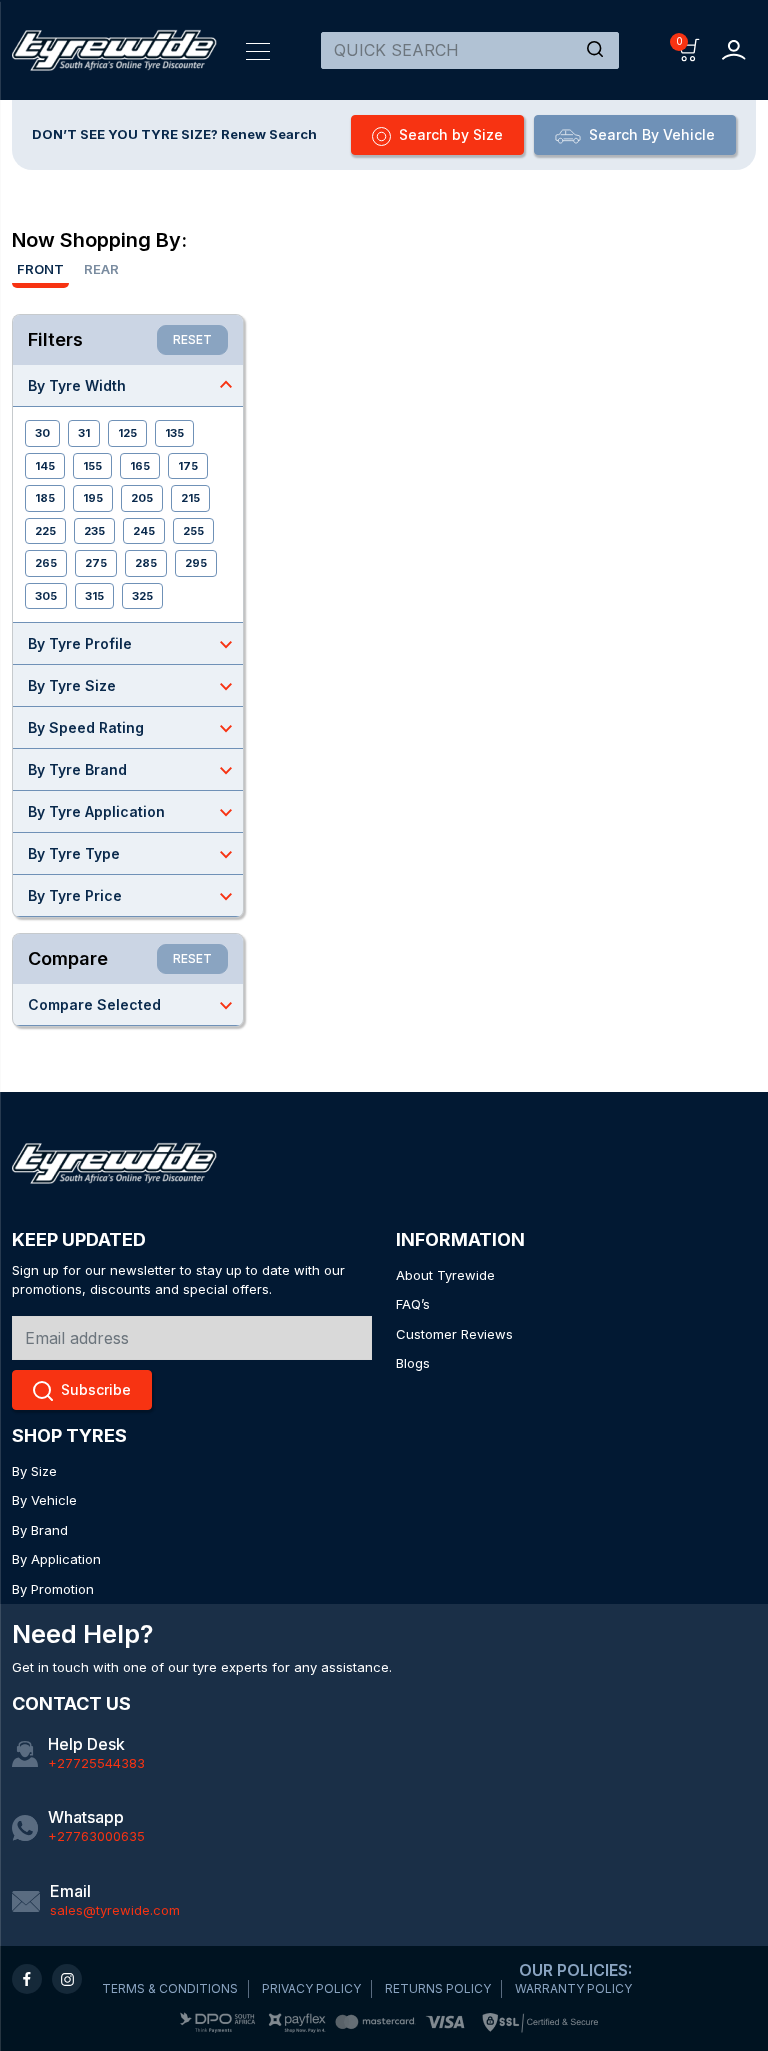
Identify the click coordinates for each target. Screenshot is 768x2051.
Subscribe (96, 1389)
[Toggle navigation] (258, 50)
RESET (192, 339)
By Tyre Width (133, 385)
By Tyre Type (133, 854)
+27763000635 (96, 1836)
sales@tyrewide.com (115, 1910)
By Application (56, 1559)
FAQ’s (413, 1304)
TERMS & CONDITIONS (170, 1988)
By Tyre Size (133, 686)
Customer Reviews (454, 1334)
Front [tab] (40, 269)
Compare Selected (133, 1005)
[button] (689, 48)
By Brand (40, 1530)
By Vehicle (44, 1500)
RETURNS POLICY (438, 1988)
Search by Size (451, 134)
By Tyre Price (133, 896)
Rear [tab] (101, 269)
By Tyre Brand (133, 770)
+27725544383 (96, 1763)
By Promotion (53, 1589)
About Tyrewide (445, 1275)
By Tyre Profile (133, 644)
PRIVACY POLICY (311, 1988)
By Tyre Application (133, 812)
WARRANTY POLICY (573, 1988)
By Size (34, 1471)
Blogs (413, 1363)
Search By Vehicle (652, 134)
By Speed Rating (133, 728)
